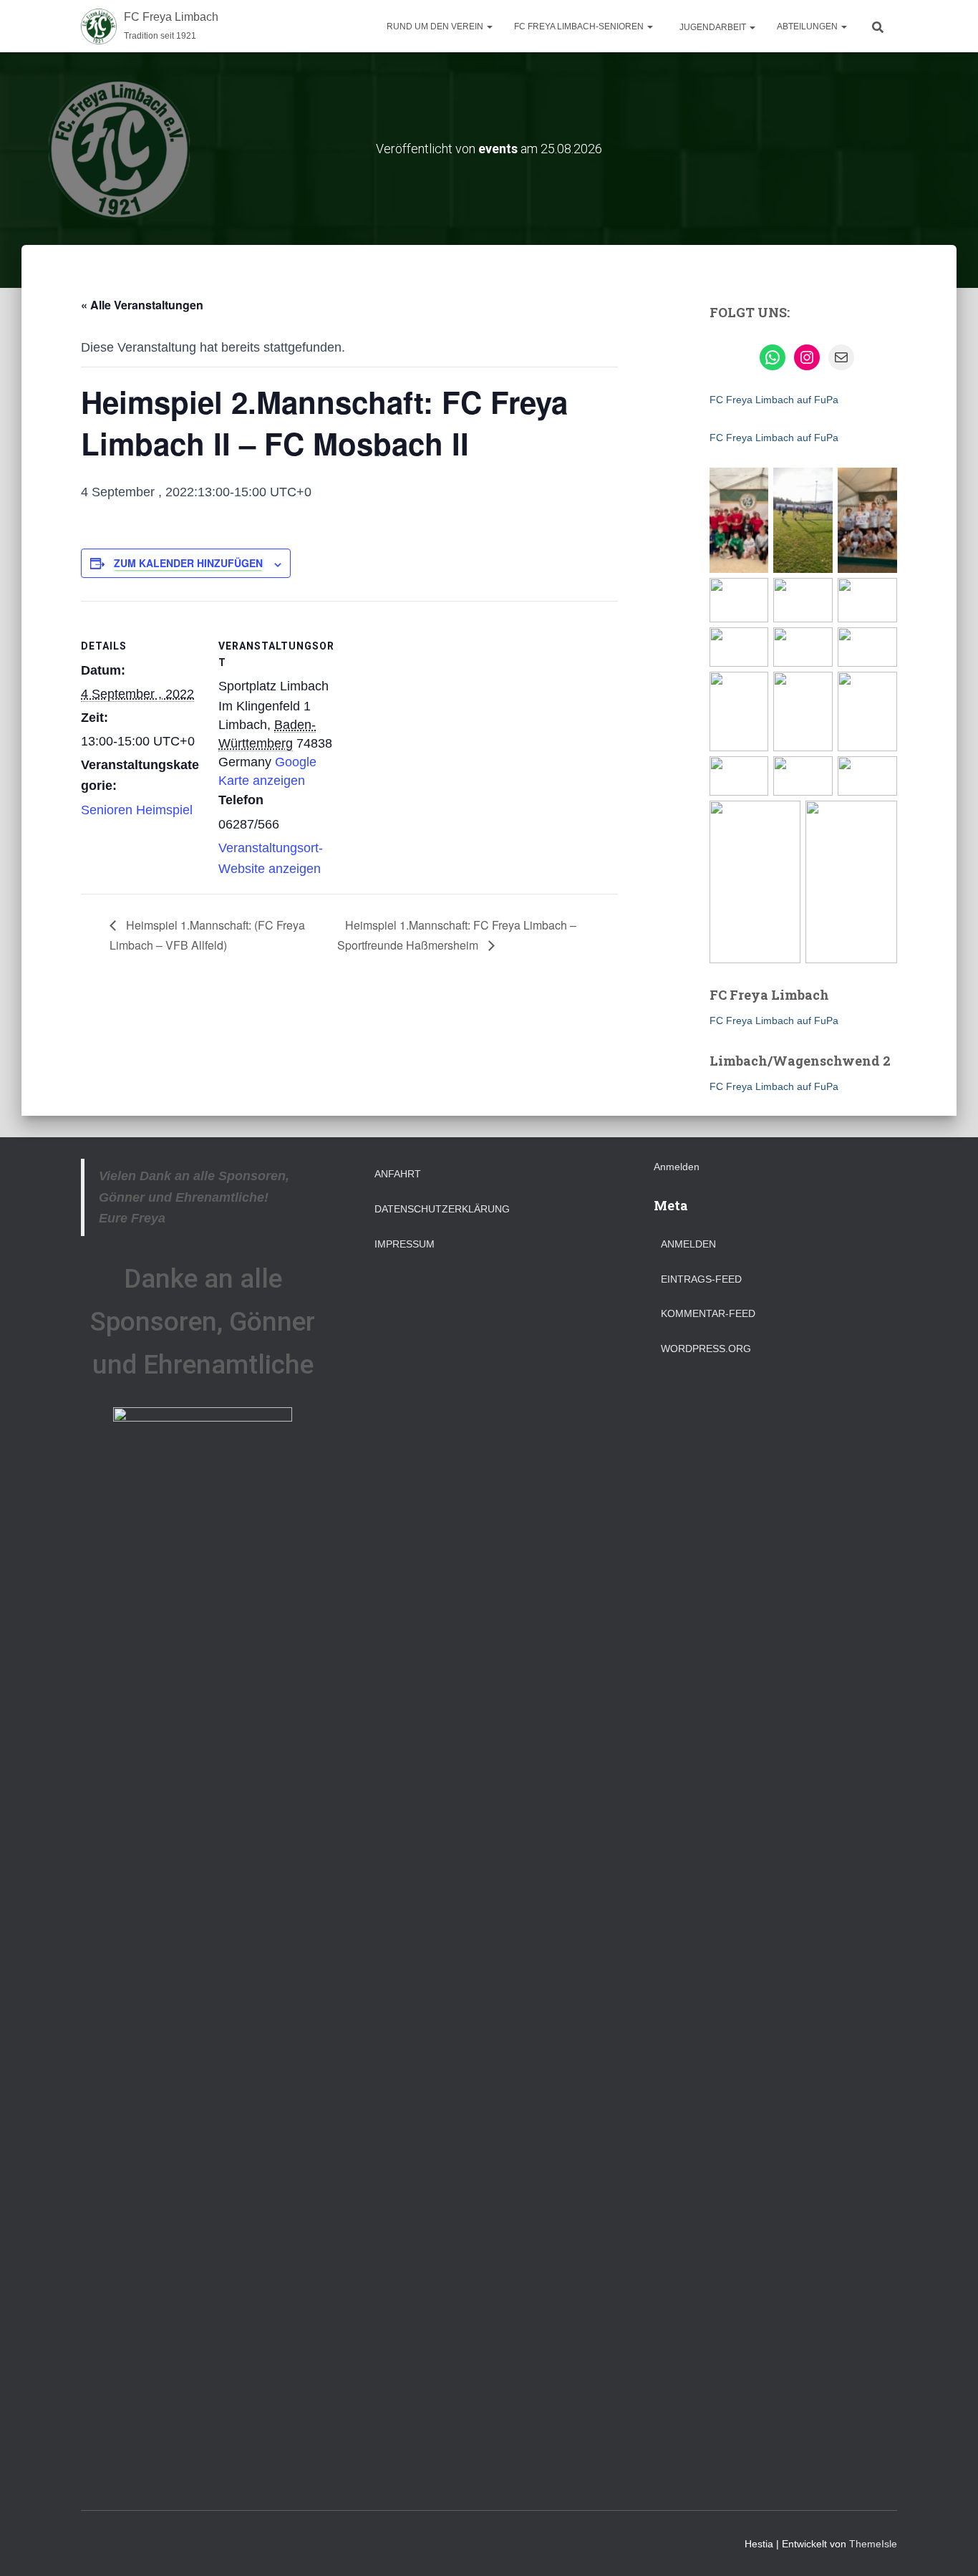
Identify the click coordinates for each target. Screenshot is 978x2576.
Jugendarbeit (713, 27)
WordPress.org (706, 1349)
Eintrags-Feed (701, 1279)
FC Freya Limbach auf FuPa (774, 400)
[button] (489, 26)
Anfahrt (398, 1174)
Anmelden (677, 1167)
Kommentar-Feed (708, 1313)
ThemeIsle (873, 2544)
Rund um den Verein (436, 26)
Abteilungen (808, 26)
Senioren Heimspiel (137, 810)
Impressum (405, 1244)
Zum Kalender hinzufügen (188, 563)
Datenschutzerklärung (442, 1209)
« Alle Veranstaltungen (142, 305)
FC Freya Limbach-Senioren (580, 26)
